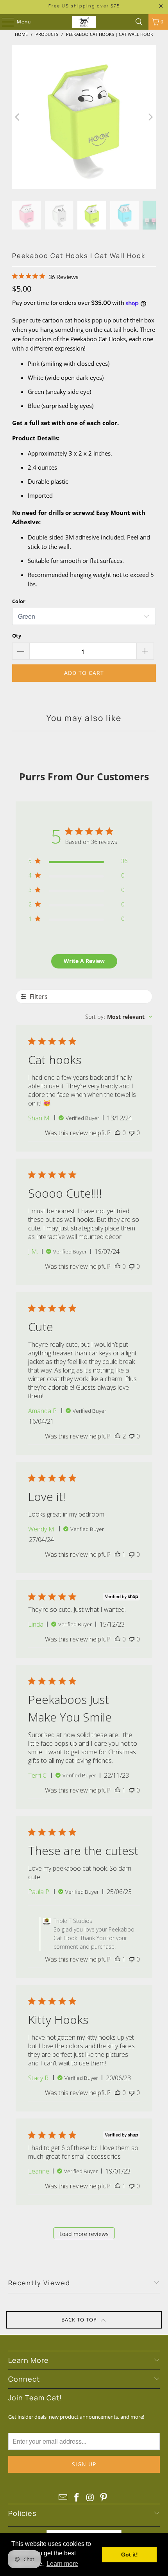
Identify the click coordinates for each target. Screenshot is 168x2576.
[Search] (139, 22)
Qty (17, 636)
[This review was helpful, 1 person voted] (118, 1554)
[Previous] (18, 117)
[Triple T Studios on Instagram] (91, 2498)
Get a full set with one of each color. (66, 423)
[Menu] (4, 22)
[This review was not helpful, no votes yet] (132, 1133)
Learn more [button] (62, 2564)
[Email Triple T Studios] (63, 2498)
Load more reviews (84, 2234)
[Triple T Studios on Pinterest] (104, 2498)
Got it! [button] (130, 2555)
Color (19, 601)
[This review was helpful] (118, 1436)
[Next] (150, 117)
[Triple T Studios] (84, 22)
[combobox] (119, 1017)
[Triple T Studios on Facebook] (77, 2498)
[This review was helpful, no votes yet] (118, 1133)
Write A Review (84, 961)
